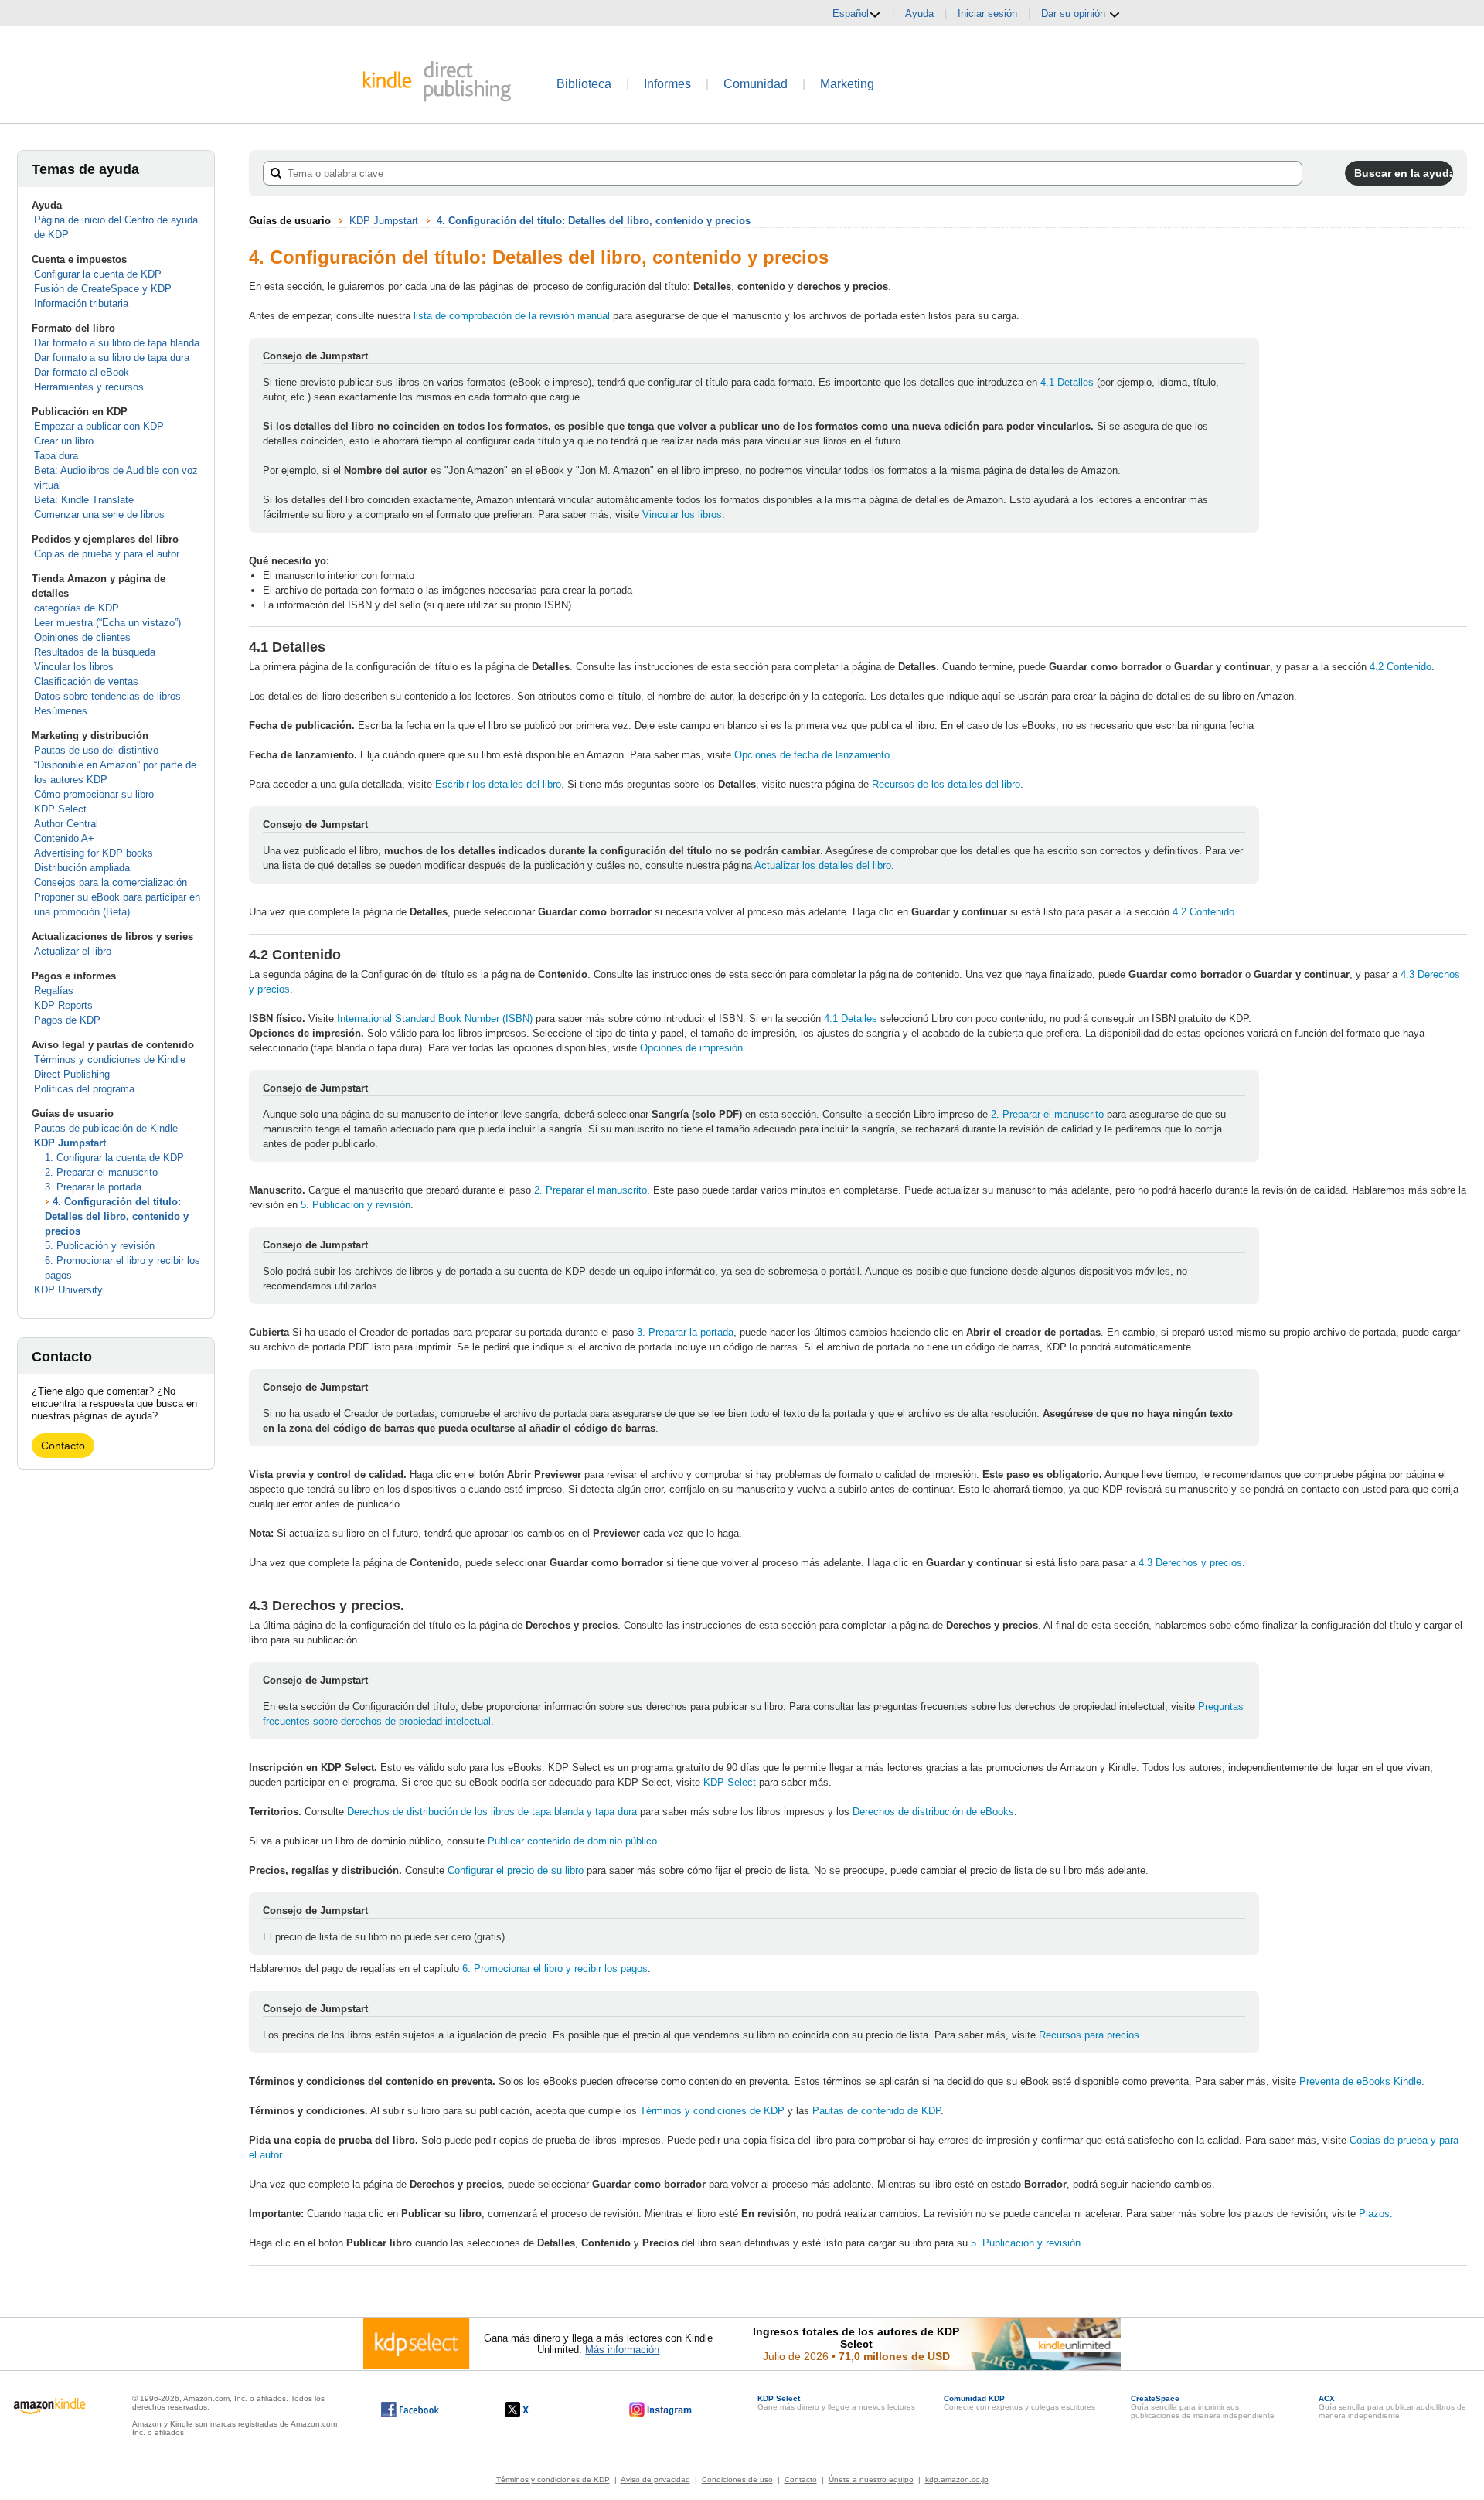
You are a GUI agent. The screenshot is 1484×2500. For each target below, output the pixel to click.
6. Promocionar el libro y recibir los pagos (555, 1969)
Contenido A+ (64, 838)
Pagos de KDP (67, 1020)
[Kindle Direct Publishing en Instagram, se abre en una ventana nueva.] (661, 2410)
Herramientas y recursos (89, 387)
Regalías (54, 991)
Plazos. (1376, 2214)
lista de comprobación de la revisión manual (512, 316)
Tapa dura (56, 456)
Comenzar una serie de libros (99, 514)
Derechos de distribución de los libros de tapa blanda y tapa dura (492, 1812)
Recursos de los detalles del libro (946, 784)
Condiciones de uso (737, 2480)
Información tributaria (81, 303)
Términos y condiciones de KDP (714, 2111)
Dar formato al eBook (82, 372)
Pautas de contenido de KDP (876, 2111)
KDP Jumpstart (70, 1143)
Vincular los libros (74, 667)
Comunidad (756, 84)
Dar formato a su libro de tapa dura (112, 358)
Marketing (847, 84)
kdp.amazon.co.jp (957, 2480)
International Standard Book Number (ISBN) (435, 1018)
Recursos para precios (1089, 2035)
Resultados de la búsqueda (95, 652)
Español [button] (851, 14)
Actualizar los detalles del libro (823, 865)
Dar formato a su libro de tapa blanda (117, 343)
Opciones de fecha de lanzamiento (812, 755)
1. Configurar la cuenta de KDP (114, 1158)
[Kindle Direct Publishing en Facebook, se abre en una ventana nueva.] (410, 2410)
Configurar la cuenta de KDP (98, 274)
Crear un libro (64, 441)
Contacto (63, 1446)
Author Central (66, 824)
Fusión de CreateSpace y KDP (103, 289)
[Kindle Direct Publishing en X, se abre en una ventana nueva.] (533, 2410)
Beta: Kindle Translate (84, 500)
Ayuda (919, 14)
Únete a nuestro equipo (871, 2480)
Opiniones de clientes (82, 637)
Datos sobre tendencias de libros (107, 696)
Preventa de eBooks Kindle (1360, 2081)
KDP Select (60, 809)
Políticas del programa (84, 1089)
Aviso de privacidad (655, 2480)
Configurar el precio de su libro (516, 1870)
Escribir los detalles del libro (498, 784)
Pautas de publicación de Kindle (106, 1128)
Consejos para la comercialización (111, 882)
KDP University (68, 1290)
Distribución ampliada (82, 868)
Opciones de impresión (691, 1048)
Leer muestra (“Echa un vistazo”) (107, 623)
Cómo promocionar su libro (94, 794)
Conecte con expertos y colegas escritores (1019, 2403)
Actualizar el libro (73, 951)
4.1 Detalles (1069, 382)
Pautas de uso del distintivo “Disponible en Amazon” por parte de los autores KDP (115, 765)
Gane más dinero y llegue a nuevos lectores (836, 2403)
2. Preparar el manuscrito (101, 1172)
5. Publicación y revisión (100, 1246)
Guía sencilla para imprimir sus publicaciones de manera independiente (1203, 2407)
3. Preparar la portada (93, 1187)
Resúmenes (61, 711)
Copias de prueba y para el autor (107, 554)
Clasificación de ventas (86, 681)
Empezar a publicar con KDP (99, 426)
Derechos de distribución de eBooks (933, 1812)
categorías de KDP (77, 608)
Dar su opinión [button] (1075, 14)
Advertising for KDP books (94, 853)
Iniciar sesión (987, 14)
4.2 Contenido (1401, 667)
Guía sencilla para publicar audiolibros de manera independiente (1392, 2407)
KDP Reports (63, 1005)
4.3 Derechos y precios (1190, 1563)
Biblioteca (584, 84)
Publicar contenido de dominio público (572, 1841)
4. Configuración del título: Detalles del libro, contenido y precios (117, 1216)
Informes (667, 84)
